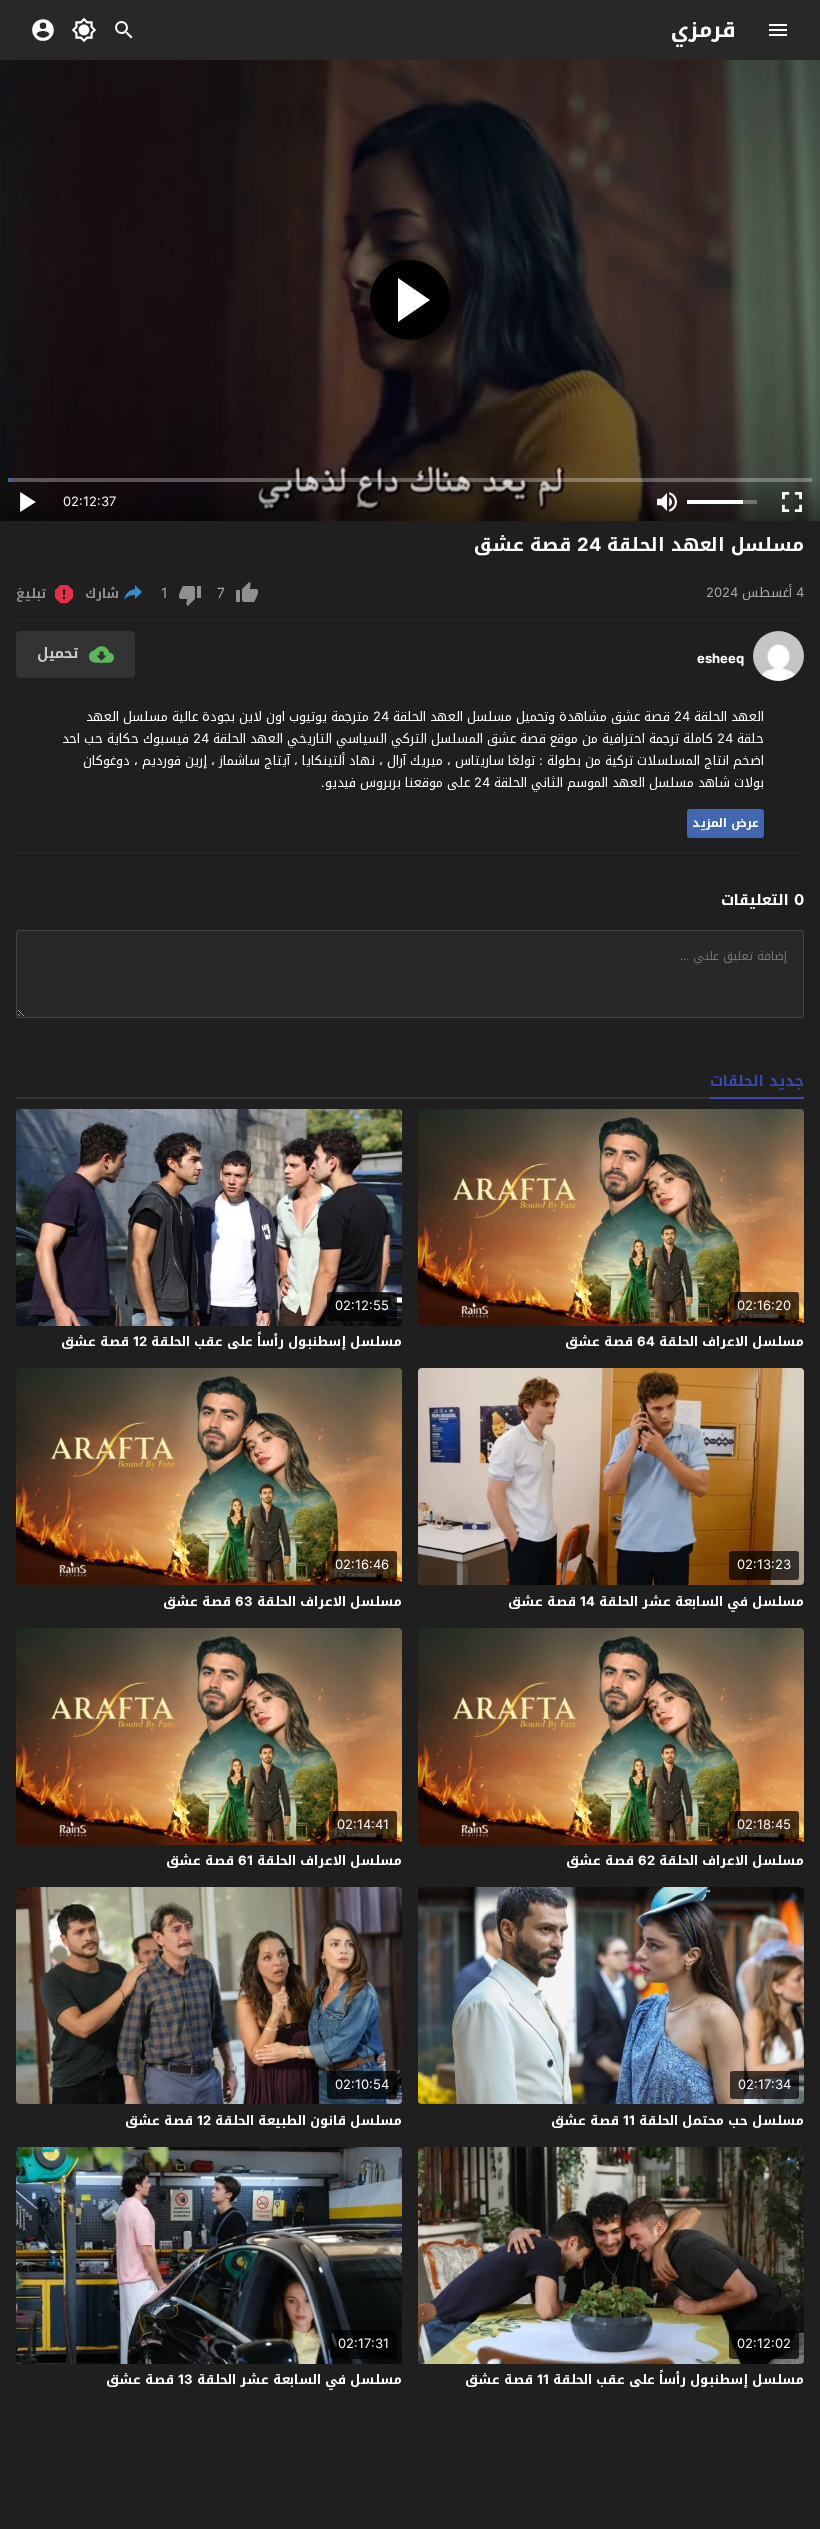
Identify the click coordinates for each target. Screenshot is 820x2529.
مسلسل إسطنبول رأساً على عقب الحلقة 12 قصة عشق (231, 1341)
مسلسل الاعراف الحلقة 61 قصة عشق (284, 1860)
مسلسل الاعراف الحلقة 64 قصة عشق (684, 1341)
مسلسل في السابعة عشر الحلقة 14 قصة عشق (656, 1601)
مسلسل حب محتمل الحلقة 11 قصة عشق (677, 2120)
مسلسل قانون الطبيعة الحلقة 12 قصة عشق (263, 2120)
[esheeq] (778, 676)
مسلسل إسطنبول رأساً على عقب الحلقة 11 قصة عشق (634, 2379)
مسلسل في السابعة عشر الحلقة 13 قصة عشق (254, 2379)
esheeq (720, 659)
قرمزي (703, 30)
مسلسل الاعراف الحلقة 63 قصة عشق (282, 1601)
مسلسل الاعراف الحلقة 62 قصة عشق (685, 1860)
